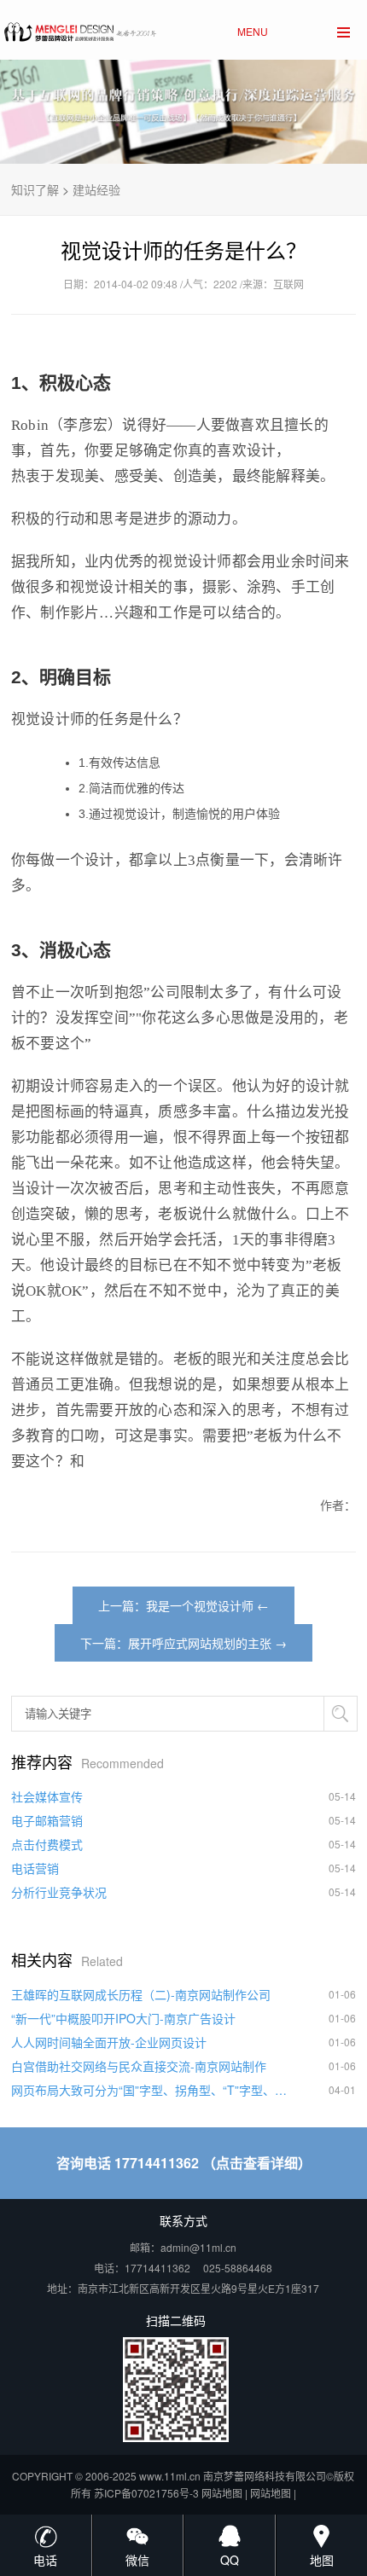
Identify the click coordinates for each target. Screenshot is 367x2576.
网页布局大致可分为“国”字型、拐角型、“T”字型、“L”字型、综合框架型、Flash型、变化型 (149, 2090)
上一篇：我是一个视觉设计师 (176, 1605)
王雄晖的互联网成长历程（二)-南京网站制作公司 (141, 1994)
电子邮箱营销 (47, 1820)
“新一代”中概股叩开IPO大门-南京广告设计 (123, 2018)
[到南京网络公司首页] (79, 28)
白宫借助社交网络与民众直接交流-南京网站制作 (139, 2066)
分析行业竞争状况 (59, 1892)
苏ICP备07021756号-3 (146, 2493)
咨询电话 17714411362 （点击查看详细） (184, 2163)
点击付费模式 (47, 1844)
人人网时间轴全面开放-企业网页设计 (109, 2042)
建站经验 (96, 189)
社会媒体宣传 (47, 1796)
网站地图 (222, 2493)
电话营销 (35, 1868)
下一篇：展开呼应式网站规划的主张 (176, 1643)
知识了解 (35, 189)
